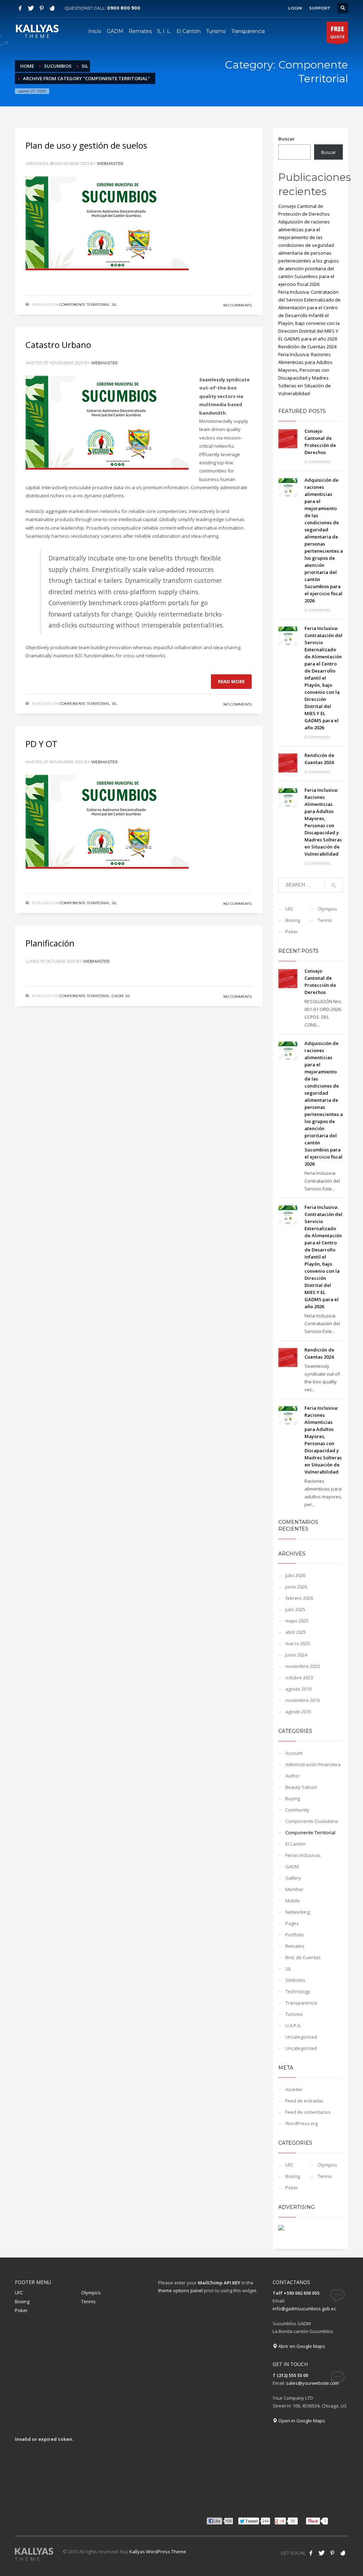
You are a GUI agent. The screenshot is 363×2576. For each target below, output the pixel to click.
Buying (293, 1798)
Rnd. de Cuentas (303, 1957)
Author (293, 1776)
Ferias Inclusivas (303, 1855)
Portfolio (295, 1935)
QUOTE (337, 32)
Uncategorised (301, 2037)
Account (294, 1753)
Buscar (286, 139)
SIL (114, 305)
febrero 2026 (299, 1598)
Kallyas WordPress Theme (158, 2552)
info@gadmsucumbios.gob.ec (304, 2309)
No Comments (238, 305)
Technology (298, 1991)
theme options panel (180, 2290)
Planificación (50, 943)
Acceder (294, 2089)
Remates (295, 1946)
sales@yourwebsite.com (312, 2383)
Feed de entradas (305, 2101)
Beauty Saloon (301, 1787)
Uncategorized (301, 2048)
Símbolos (295, 1980)
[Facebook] (20, 8)
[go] (334, 885)
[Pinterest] (41, 8)
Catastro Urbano (58, 345)
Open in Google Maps (301, 2421)
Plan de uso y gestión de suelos (86, 145)
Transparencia (301, 2003)
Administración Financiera (313, 1764)
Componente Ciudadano (312, 1821)
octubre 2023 (299, 1677)
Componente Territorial (85, 305)
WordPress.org (301, 2123)
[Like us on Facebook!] (311, 2553)
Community (297, 1810)
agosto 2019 (298, 1689)
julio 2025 (295, 1609)
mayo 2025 (297, 1621)
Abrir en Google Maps (301, 2346)
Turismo (294, 2014)
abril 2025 (296, 1632)
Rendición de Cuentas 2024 (307, 347)
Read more (231, 681)
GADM (118, 996)
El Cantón (295, 1844)
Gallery (293, 1878)
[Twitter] (31, 8)
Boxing (293, 920)
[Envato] (52, 8)
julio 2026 (295, 1575)
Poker (292, 932)
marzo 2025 (298, 1643)
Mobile (293, 1901)
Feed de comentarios (308, 2112)
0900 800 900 (124, 8)
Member (294, 1889)
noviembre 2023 (303, 1666)
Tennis (325, 920)
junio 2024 (296, 1655)
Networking (298, 1912)
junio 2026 (296, 1587)
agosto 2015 (298, 1712)
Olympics (327, 909)
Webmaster (110, 164)
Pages (292, 1923)
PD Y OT (41, 744)
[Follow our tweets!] (322, 2553)
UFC (289, 909)
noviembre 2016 (303, 1700)
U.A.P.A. (293, 2025)
